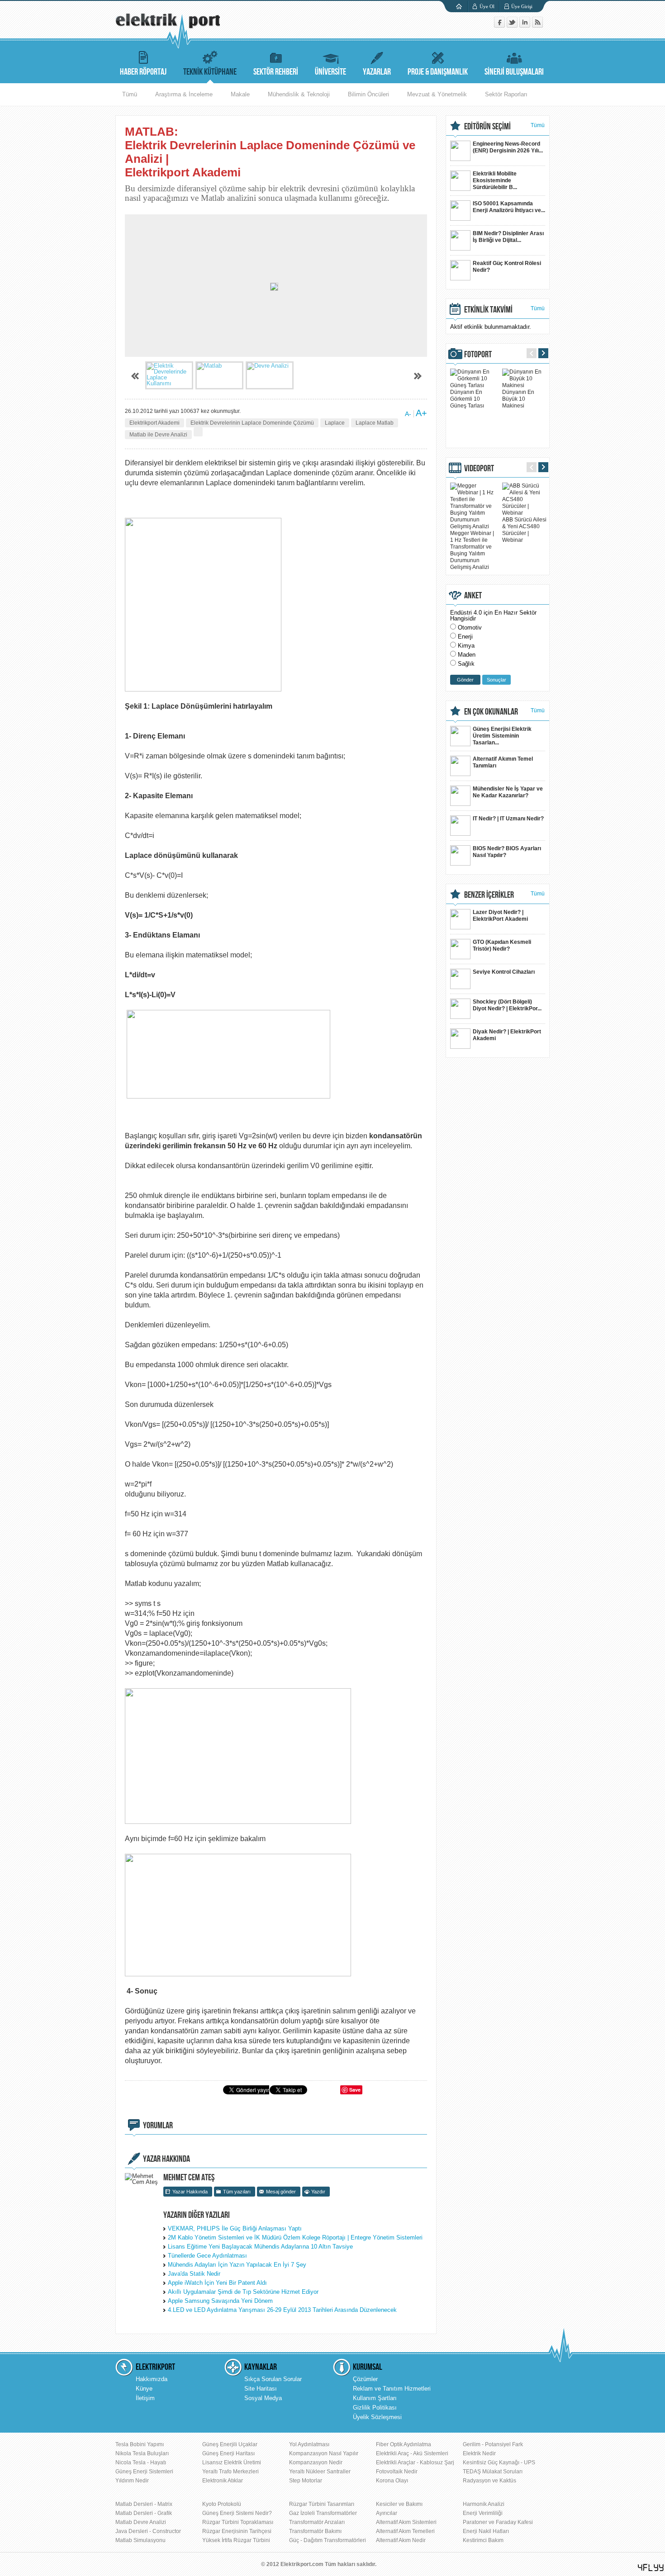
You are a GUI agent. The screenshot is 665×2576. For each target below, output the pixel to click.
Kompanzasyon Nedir (316, 2462)
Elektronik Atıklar (223, 2481)
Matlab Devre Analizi (141, 2522)
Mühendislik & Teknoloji (299, 94)
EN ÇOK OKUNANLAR (491, 712)
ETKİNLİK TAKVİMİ (488, 310)
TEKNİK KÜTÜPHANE (210, 72)
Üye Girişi (522, 6)
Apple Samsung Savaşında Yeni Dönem (220, 2301)
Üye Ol (487, 6)
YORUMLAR (158, 2126)
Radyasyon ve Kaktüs (489, 2481)
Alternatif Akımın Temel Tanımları (503, 762)
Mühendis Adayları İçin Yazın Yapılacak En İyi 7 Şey (237, 2265)
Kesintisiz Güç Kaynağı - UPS (499, 2462)
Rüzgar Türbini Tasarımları (322, 2504)
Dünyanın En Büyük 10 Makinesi (518, 399)
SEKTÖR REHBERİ (276, 72)
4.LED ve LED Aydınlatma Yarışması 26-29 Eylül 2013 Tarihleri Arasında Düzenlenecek (282, 2310)
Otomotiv (470, 627)
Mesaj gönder (281, 2192)
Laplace (335, 423)
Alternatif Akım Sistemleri (406, 2522)
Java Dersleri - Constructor (148, 2531)
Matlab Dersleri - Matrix (144, 2504)
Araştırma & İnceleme (184, 94)
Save (355, 2090)
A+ (421, 413)
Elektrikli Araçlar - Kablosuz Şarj (415, 2462)
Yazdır (318, 2192)
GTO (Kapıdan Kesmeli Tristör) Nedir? (502, 945)
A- (408, 414)
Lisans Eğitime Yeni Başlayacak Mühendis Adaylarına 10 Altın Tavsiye (260, 2247)
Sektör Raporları (506, 94)
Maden (467, 655)
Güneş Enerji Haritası (228, 2453)
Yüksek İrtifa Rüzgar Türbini (236, 2540)
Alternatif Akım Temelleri (405, 2531)
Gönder (465, 680)
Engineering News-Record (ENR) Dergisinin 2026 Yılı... (508, 147)
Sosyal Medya (263, 2398)
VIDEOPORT (479, 469)
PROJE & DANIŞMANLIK (438, 72)
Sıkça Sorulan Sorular (273, 2379)
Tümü (130, 94)
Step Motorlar (306, 2481)
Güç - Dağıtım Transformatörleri (328, 2540)
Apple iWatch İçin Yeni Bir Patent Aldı (217, 2283)
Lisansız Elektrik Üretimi (232, 2462)
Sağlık (466, 664)
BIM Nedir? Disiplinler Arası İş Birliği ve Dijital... (508, 237)
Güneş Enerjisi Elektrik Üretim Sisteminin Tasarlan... (502, 736)
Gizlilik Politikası (375, 2408)
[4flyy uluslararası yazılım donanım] (651, 2568)
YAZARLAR (377, 72)
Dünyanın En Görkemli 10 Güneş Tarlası (467, 399)
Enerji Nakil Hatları (486, 2531)
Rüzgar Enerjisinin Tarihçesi (237, 2531)
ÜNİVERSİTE (330, 72)
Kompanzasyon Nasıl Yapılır (324, 2453)
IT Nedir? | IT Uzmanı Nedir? (508, 819)
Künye (144, 2389)
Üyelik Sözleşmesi (377, 2417)
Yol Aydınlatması (309, 2444)
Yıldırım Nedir (132, 2481)
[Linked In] (526, 26)
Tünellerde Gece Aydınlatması (207, 2256)
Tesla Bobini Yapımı (140, 2444)
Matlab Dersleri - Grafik (144, 2513)
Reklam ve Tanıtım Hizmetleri (392, 2389)
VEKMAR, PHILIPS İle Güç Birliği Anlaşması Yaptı (235, 2228)
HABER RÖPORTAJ (143, 72)
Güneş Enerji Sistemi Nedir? (237, 2513)
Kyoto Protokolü (222, 2504)
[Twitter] (513, 26)
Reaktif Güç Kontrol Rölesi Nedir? (507, 267)
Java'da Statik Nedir (194, 2274)
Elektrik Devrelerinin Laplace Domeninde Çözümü (252, 423)
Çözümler (365, 2379)
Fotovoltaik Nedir (397, 2472)
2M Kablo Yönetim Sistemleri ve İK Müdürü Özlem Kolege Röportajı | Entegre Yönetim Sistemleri (295, 2237)
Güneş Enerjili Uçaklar (230, 2444)
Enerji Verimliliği (483, 2513)
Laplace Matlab (375, 423)
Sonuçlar (496, 680)
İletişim (145, 2398)
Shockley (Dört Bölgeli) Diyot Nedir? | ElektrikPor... (507, 1005)
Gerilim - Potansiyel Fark (493, 2444)
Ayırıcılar (387, 2513)
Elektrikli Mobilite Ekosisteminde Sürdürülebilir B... (495, 180)
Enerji (465, 637)
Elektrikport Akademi (154, 423)
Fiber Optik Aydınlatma (404, 2444)
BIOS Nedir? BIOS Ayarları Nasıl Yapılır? (507, 852)
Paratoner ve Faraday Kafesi (498, 2522)
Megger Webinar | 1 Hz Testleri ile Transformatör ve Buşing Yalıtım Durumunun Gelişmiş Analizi (472, 550)
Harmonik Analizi (484, 2504)
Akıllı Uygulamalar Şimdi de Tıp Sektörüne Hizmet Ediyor (243, 2292)
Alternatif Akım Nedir (401, 2540)
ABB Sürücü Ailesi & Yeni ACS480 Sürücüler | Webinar (524, 530)
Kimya (466, 646)
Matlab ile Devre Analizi (158, 435)
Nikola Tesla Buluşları (142, 2453)
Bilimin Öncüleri (368, 94)
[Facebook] (500, 26)
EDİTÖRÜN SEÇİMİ (487, 127)
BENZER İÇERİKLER (489, 895)
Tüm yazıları (237, 2192)
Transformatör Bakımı (315, 2531)
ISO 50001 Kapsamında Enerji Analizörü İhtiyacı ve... (509, 207)
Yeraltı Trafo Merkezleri (230, 2472)
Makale (240, 94)
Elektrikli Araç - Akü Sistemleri (412, 2453)
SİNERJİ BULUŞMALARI (514, 72)
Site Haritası (261, 2389)
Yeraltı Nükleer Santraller (320, 2472)
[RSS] (537, 26)
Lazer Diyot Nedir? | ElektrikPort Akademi (500, 916)
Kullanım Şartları (375, 2398)
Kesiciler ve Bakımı (399, 2504)
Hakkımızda (152, 2379)
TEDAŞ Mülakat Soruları (493, 2472)
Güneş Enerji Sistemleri (144, 2472)
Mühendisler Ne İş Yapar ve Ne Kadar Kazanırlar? (508, 792)
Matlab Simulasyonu (140, 2540)
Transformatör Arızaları (317, 2522)
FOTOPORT (478, 355)
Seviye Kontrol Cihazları (504, 972)
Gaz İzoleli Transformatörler (323, 2513)
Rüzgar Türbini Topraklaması (238, 2522)
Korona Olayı (392, 2481)
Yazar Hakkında (190, 2192)
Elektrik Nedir (479, 2453)
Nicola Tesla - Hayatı (141, 2462)
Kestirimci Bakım (483, 2540)
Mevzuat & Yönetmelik (437, 94)
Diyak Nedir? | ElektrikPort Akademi (507, 1035)
